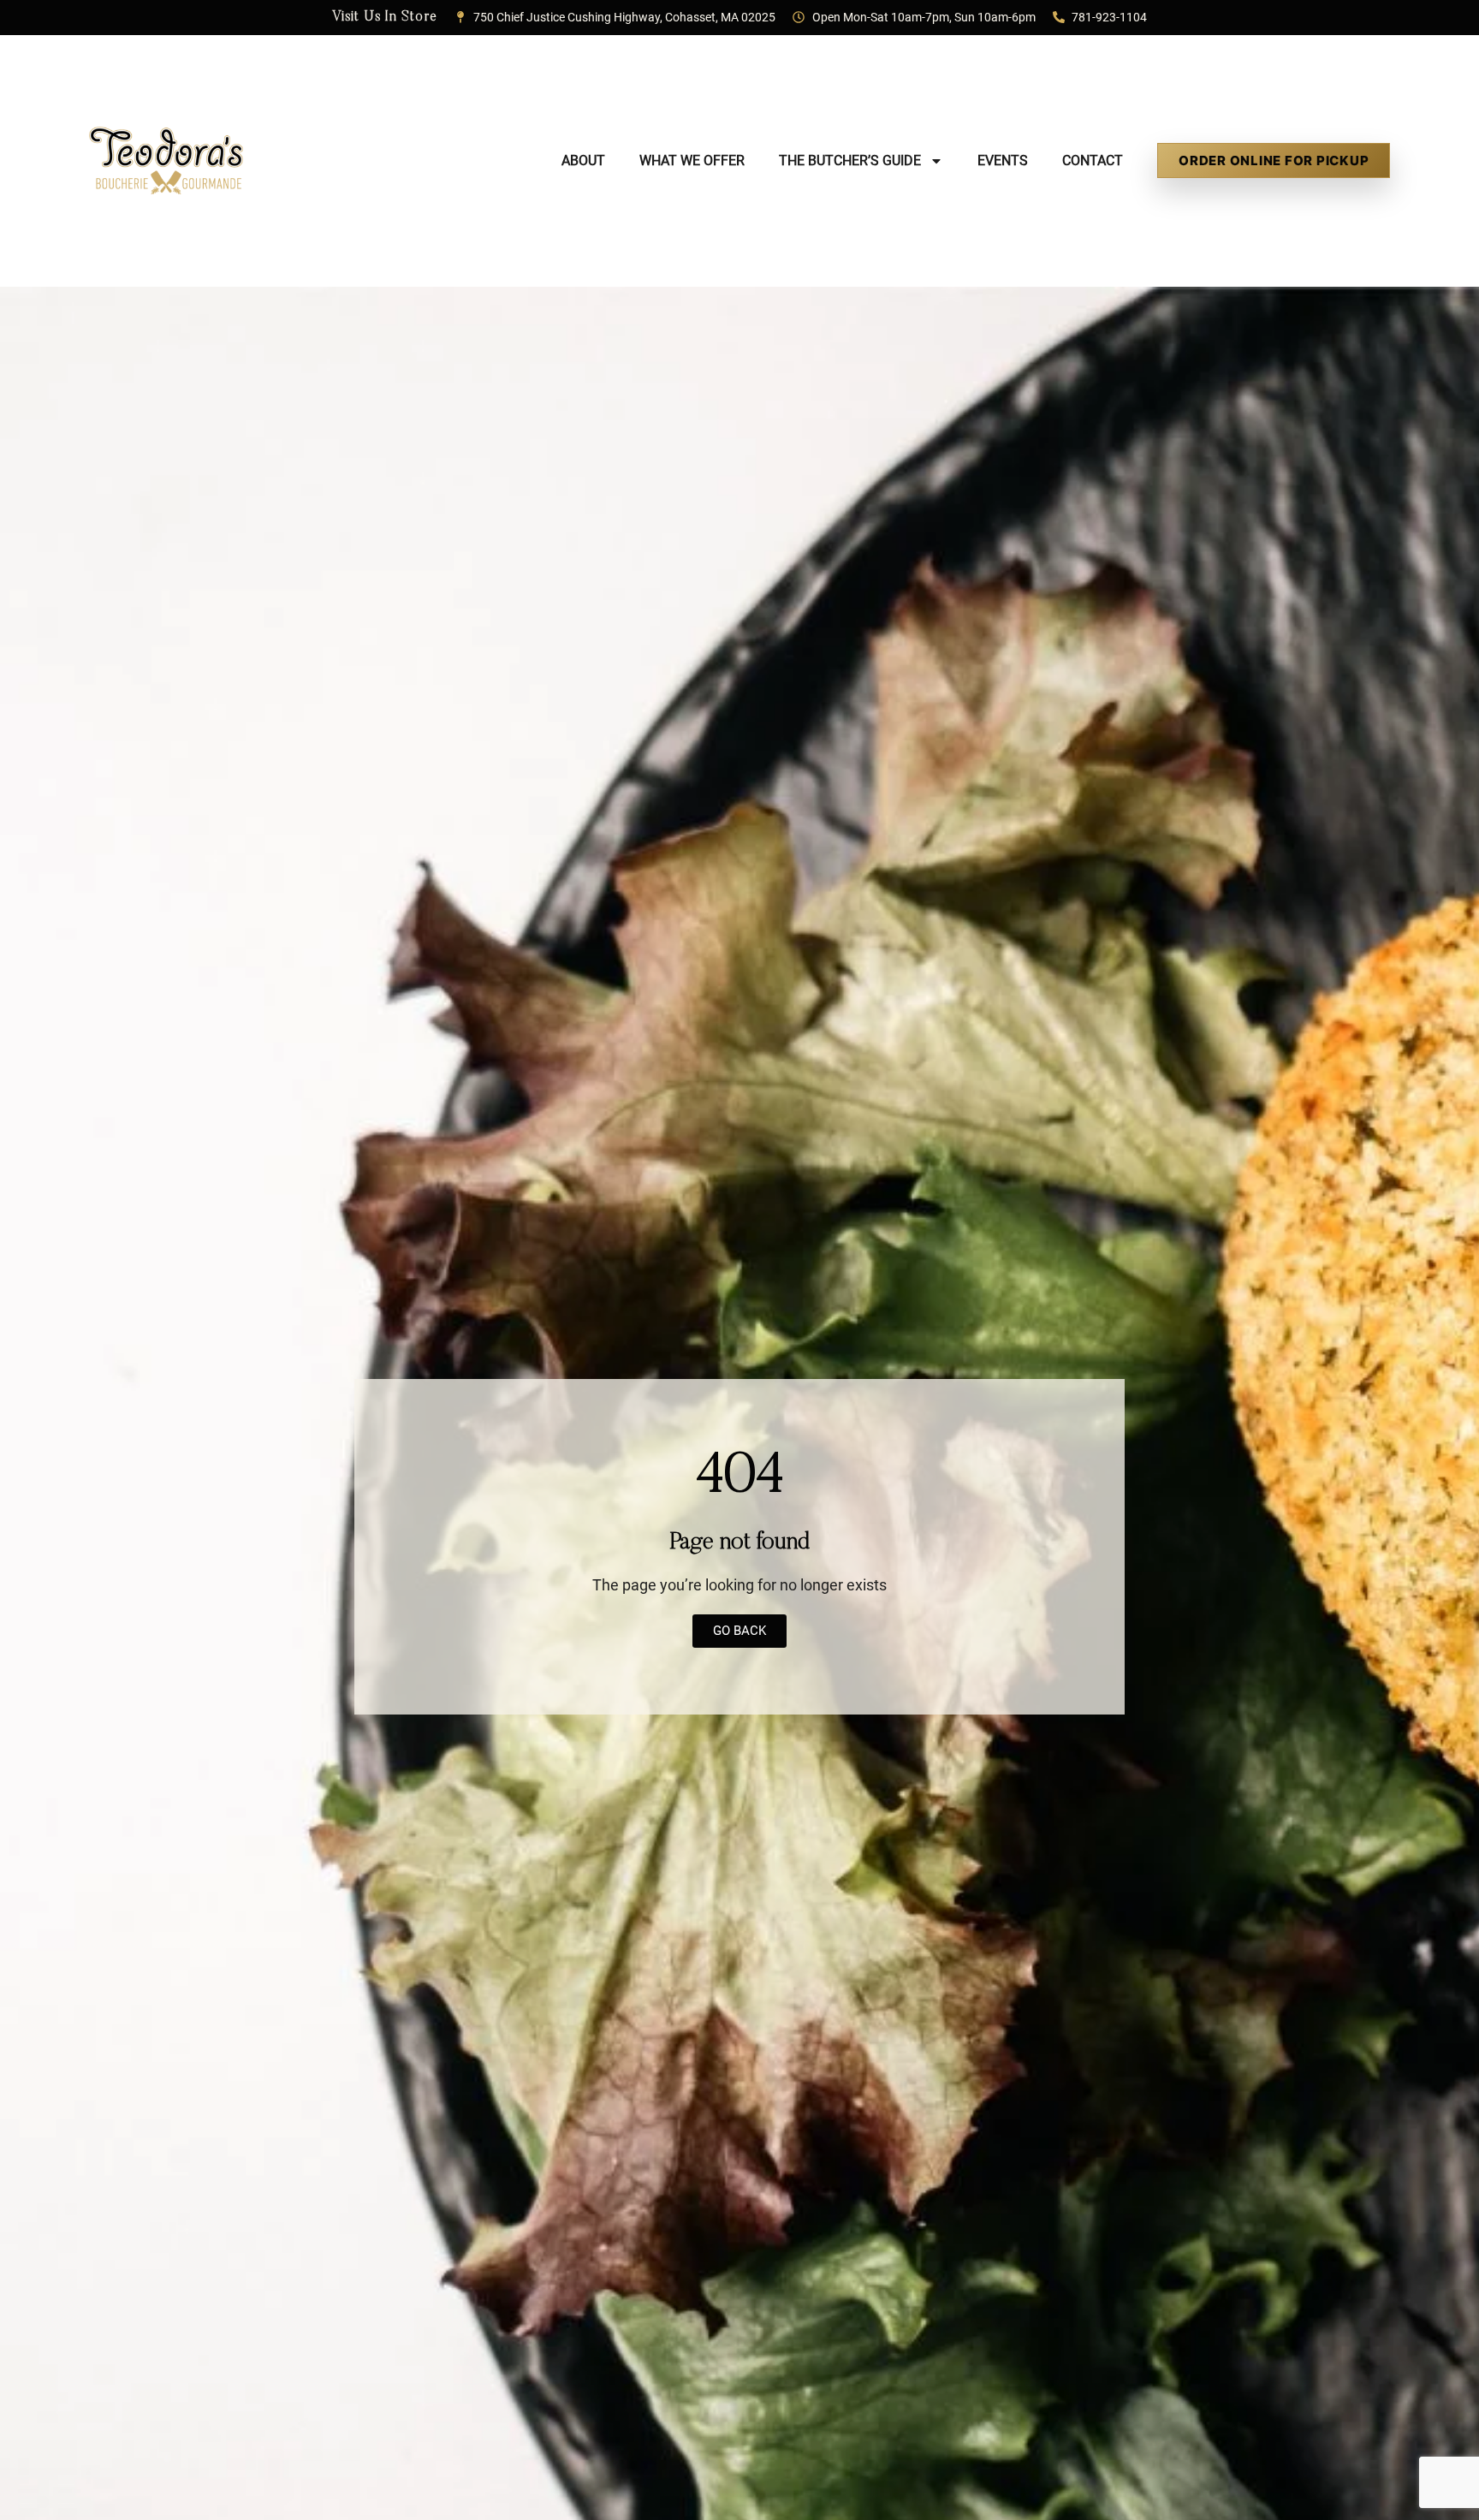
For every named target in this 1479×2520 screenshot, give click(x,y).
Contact (1093, 160)
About (583, 160)
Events (1003, 160)
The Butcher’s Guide (850, 160)
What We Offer (692, 160)
